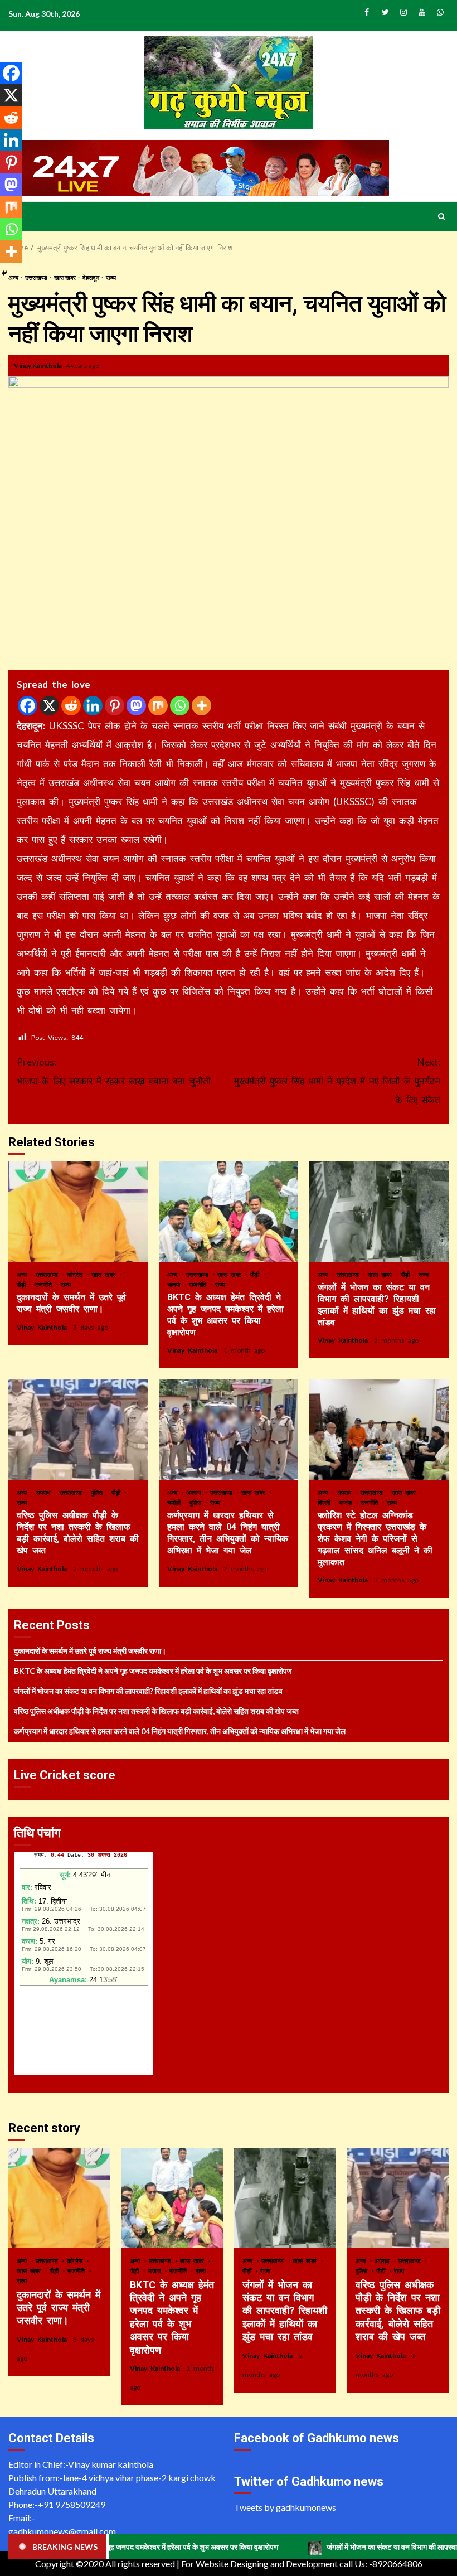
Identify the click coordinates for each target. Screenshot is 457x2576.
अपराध (45, 1492)
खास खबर (65, 277)
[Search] (442, 216)
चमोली (176, 1502)
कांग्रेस (76, 1274)
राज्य (111, 277)
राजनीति (45, 1284)
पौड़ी (23, 1284)
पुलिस (98, 1492)
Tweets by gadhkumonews (285, 2507)
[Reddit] (71, 706)
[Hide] (4, 273)
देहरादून (91, 277)
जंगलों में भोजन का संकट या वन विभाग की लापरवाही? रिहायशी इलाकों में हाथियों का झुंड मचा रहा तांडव (379, 1212)
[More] (201, 706)
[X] (49, 706)
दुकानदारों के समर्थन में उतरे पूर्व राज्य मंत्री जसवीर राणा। (78, 1212)
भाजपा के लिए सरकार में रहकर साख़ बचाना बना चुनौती (114, 1071)
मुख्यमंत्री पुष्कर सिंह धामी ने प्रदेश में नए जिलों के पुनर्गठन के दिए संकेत (337, 1081)
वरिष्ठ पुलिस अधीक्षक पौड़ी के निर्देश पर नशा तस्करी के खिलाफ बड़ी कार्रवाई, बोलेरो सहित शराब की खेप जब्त (78, 1430)
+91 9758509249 (72, 2504)
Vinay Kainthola (38, 365)
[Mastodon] (136, 706)
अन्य (23, 1274)
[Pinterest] (115, 706)
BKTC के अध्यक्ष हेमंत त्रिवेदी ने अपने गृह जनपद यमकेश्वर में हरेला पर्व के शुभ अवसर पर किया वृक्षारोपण (229, 1212)
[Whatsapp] (180, 706)
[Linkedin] (93, 706)
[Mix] (158, 706)
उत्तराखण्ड (37, 277)
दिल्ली (325, 1502)
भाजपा (175, 1284)
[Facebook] (28, 706)
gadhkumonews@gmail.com (62, 2531)
